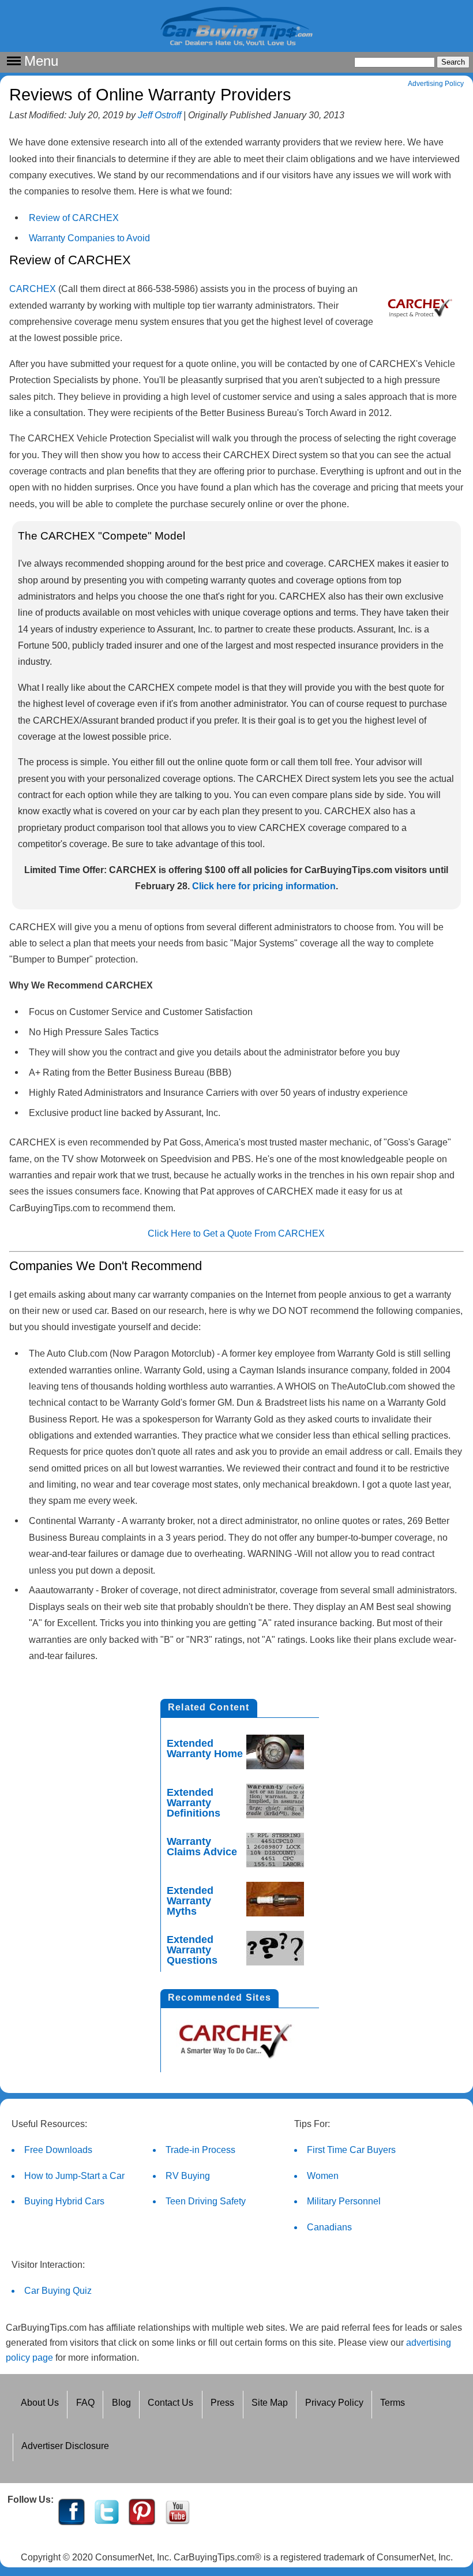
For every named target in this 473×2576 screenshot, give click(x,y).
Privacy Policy (334, 2403)
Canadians (329, 2227)
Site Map (270, 2403)
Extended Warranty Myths (190, 1901)
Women (323, 2176)
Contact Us (170, 2403)
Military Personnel (344, 2201)
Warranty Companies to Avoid (89, 238)
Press (222, 2403)
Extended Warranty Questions (192, 1950)
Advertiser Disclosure (65, 2446)
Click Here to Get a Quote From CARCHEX (236, 1233)
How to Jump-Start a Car (74, 2176)
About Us (40, 2403)
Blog (121, 2403)
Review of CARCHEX (74, 218)
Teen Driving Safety (206, 2201)
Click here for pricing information (264, 886)
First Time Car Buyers (351, 2150)
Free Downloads (58, 2150)
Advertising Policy (436, 84)
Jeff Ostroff (159, 115)
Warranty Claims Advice (202, 1847)
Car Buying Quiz (58, 2291)
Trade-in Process (200, 2150)
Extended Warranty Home (205, 1748)
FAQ (85, 2403)
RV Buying (188, 2176)
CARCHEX (33, 289)
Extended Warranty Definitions (194, 1803)
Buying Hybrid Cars (64, 2201)
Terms (393, 2403)
